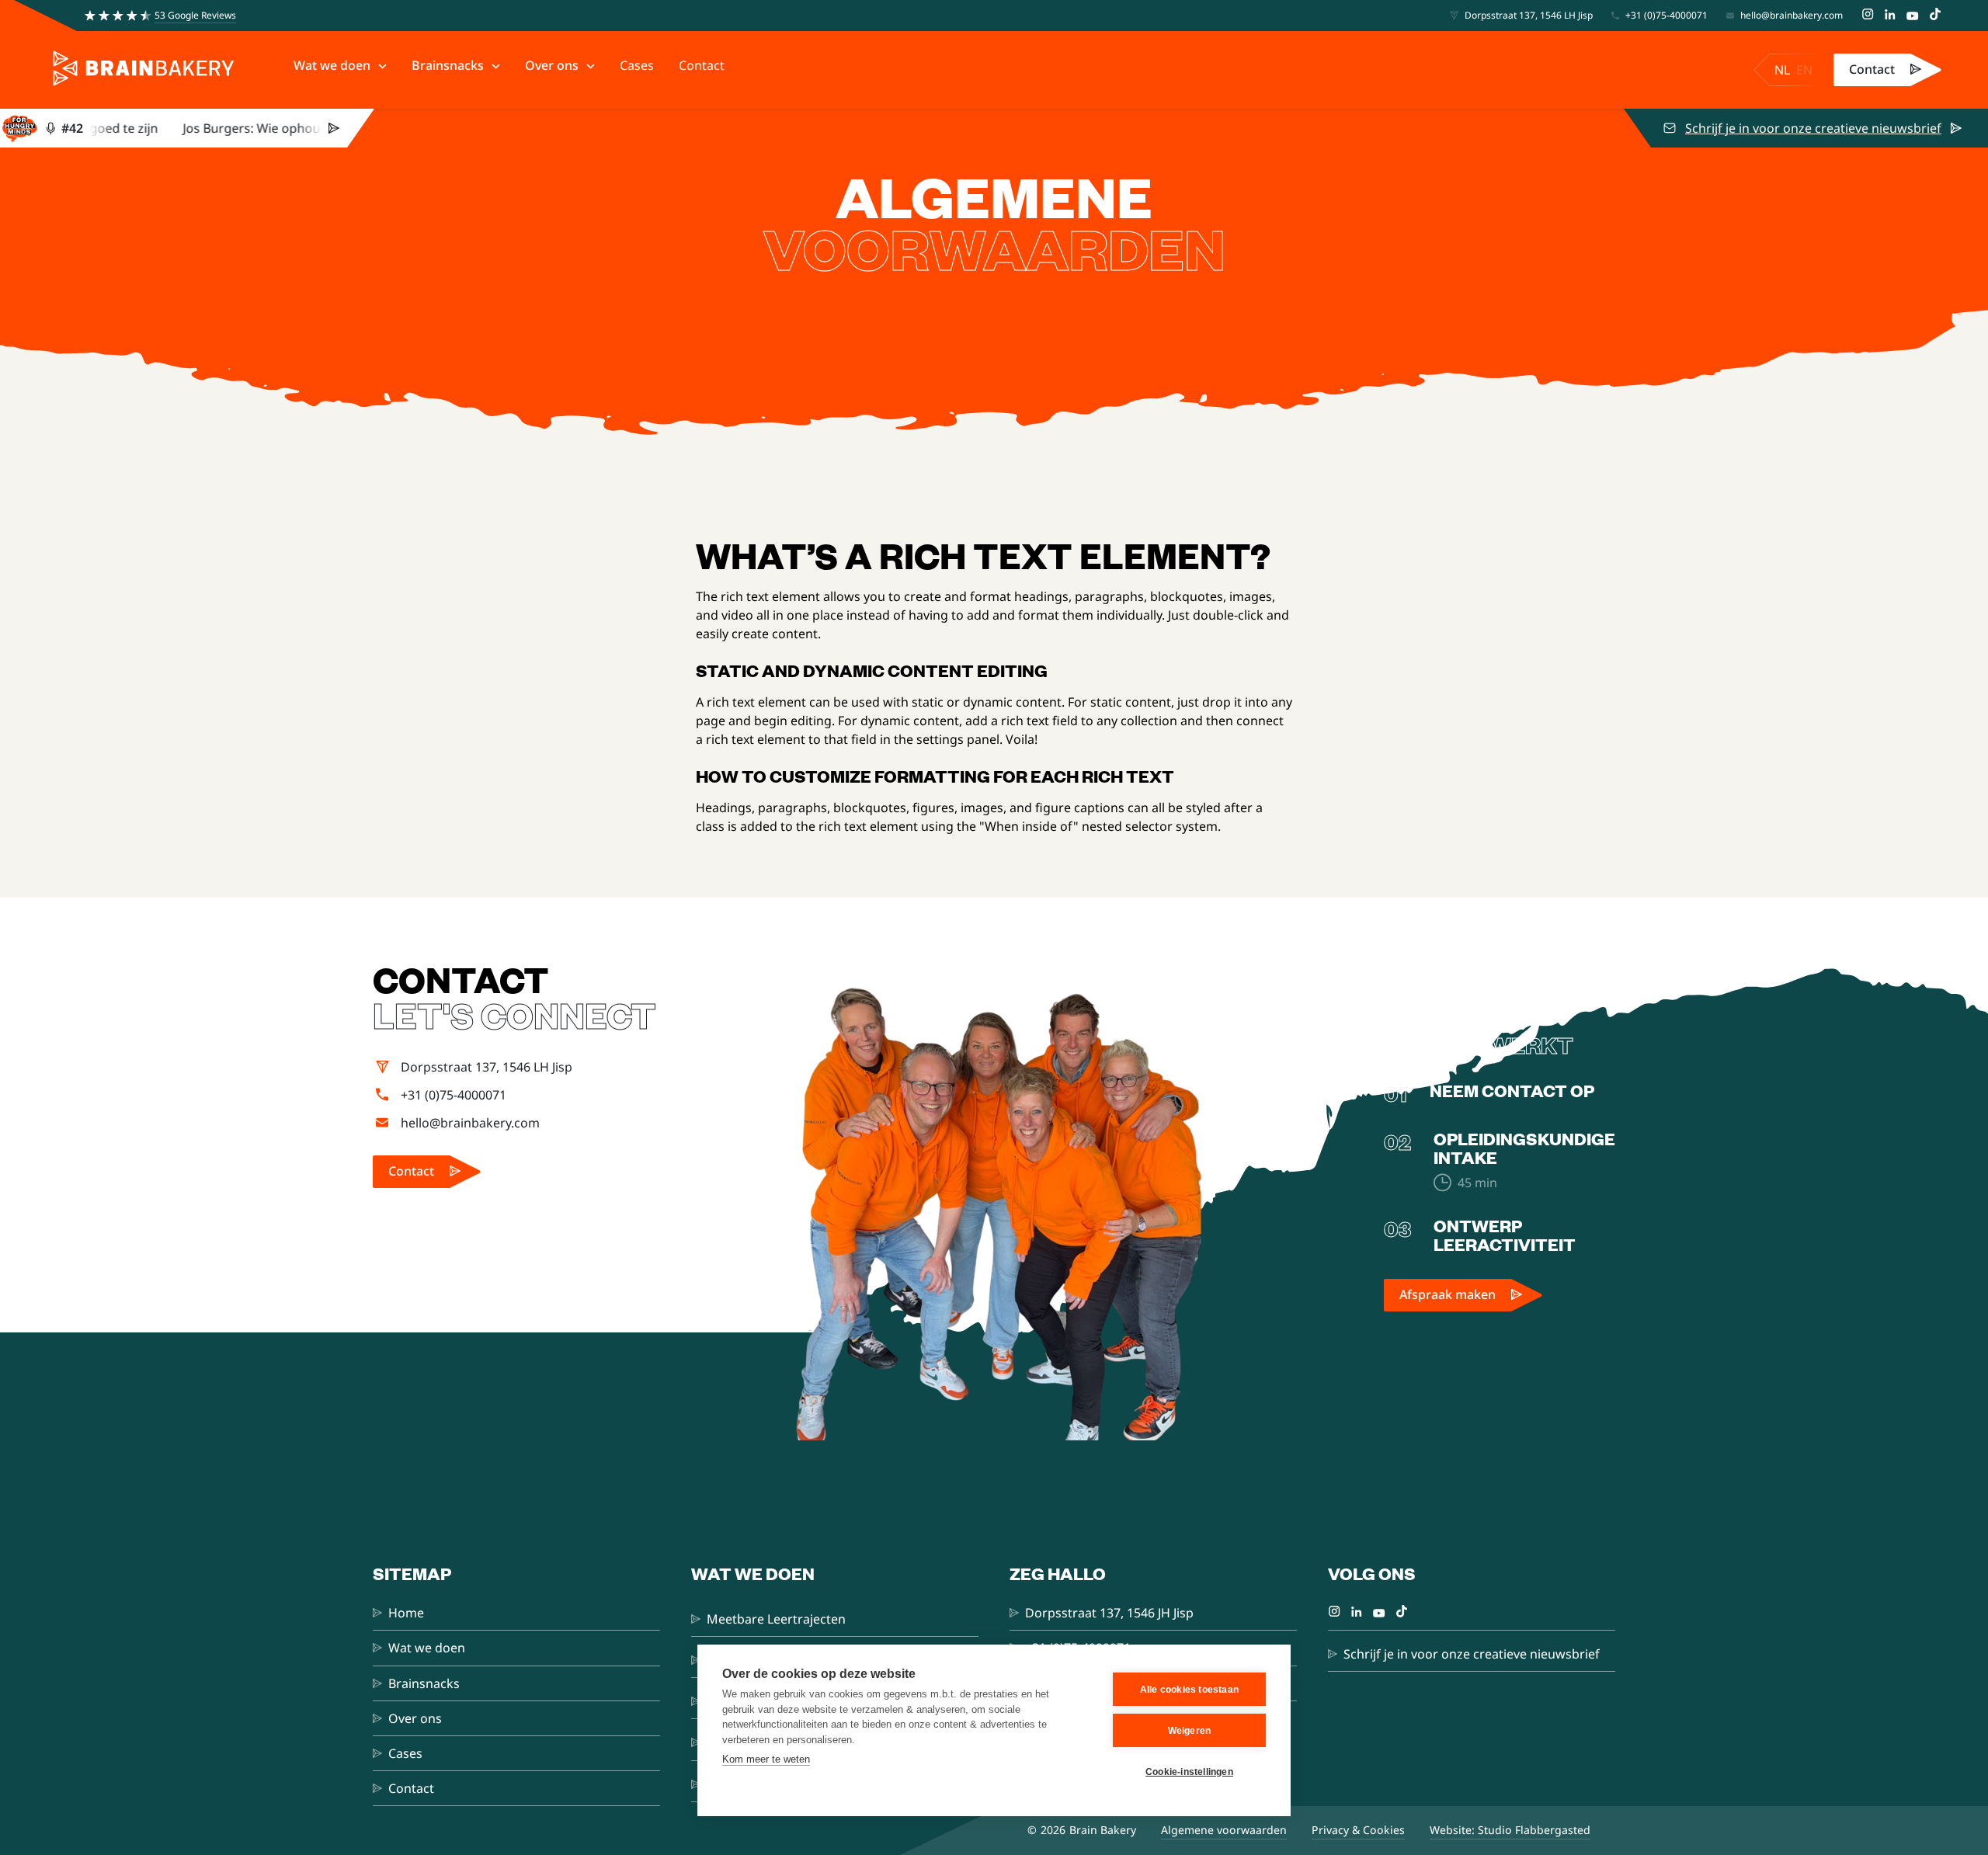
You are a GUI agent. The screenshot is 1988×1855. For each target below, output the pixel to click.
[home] (144, 70)
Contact (1872, 69)
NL (1782, 70)
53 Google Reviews (195, 15)
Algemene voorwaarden (1224, 1830)
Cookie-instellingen (1189, 1772)
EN (1804, 70)
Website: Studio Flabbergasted (1510, 1830)
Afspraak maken (1448, 1294)
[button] (340, 66)
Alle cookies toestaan (1189, 1690)
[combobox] (1782, 70)
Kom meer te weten (766, 1759)
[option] (1804, 70)
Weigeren (1190, 1731)
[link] (1887, 70)
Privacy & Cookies (1358, 1830)
